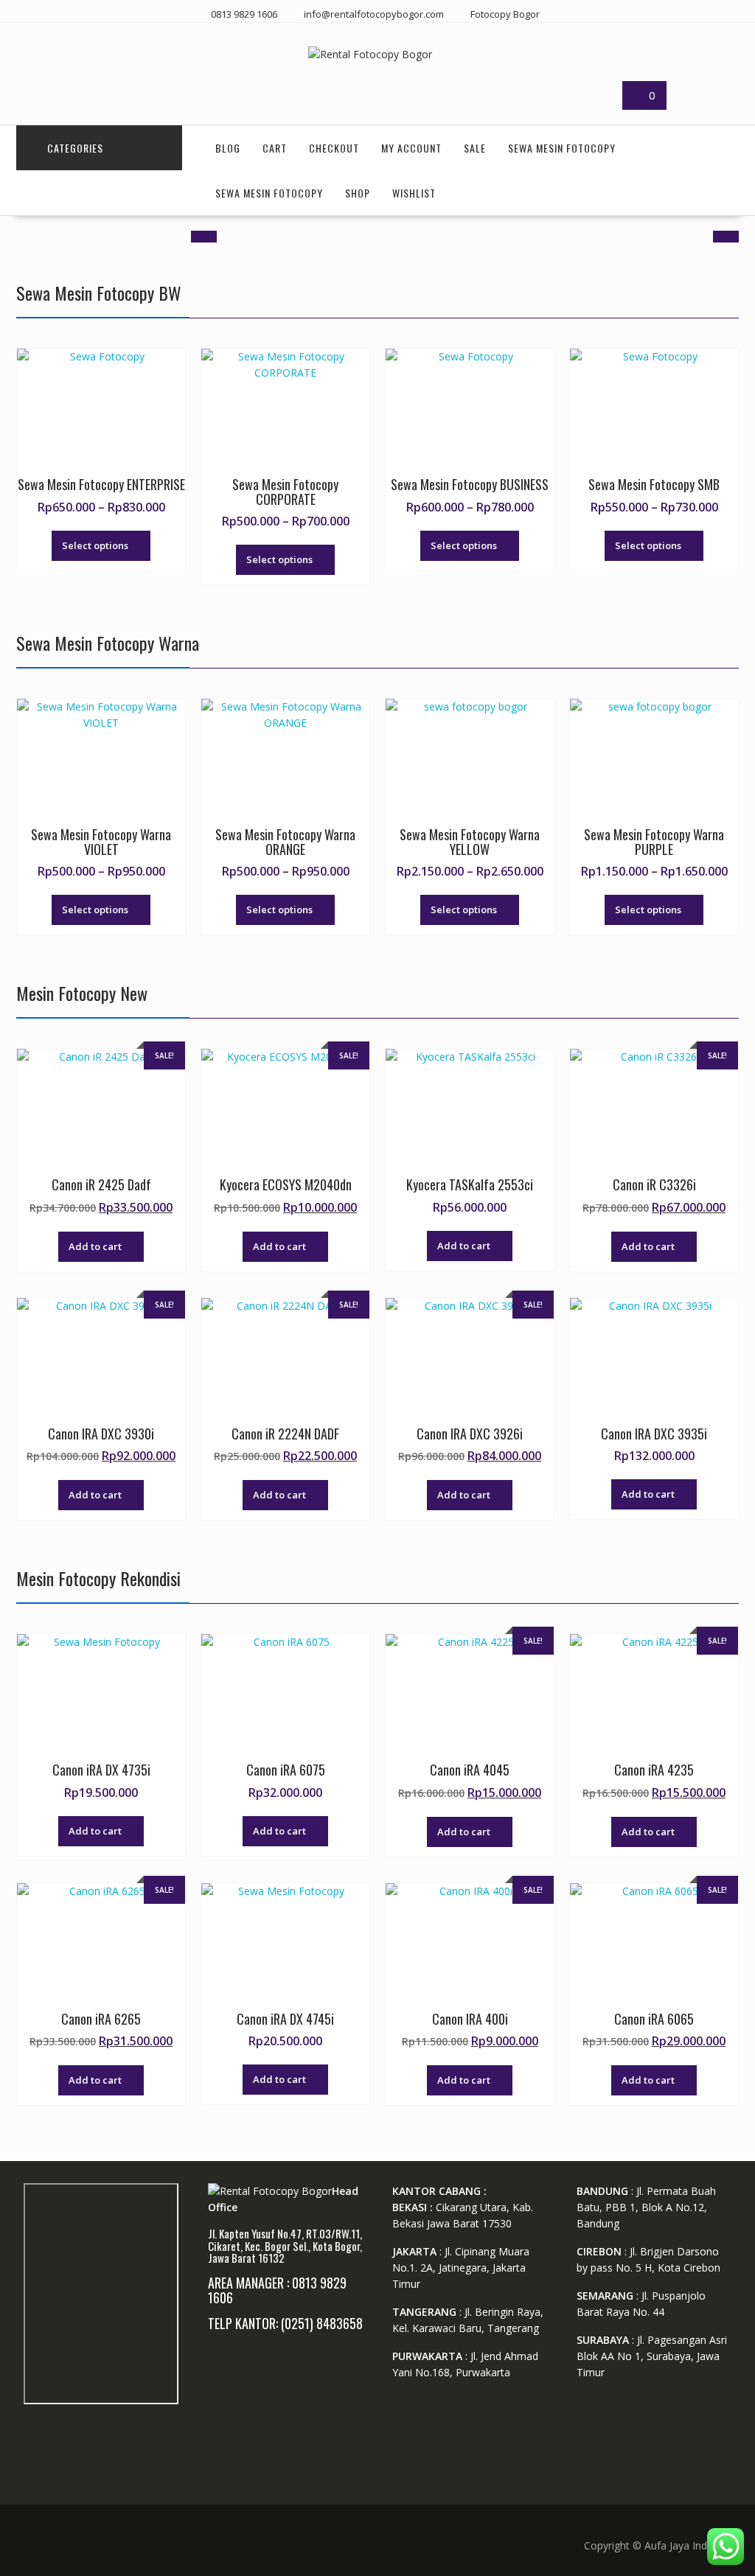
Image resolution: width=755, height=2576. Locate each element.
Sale (475, 148)
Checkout (334, 148)
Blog (228, 148)
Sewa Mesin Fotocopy (562, 148)
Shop (358, 193)
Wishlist (414, 193)
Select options (95, 545)
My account (411, 148)
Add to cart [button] (95, 1246)
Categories (75, 148)
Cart (275, 148)
